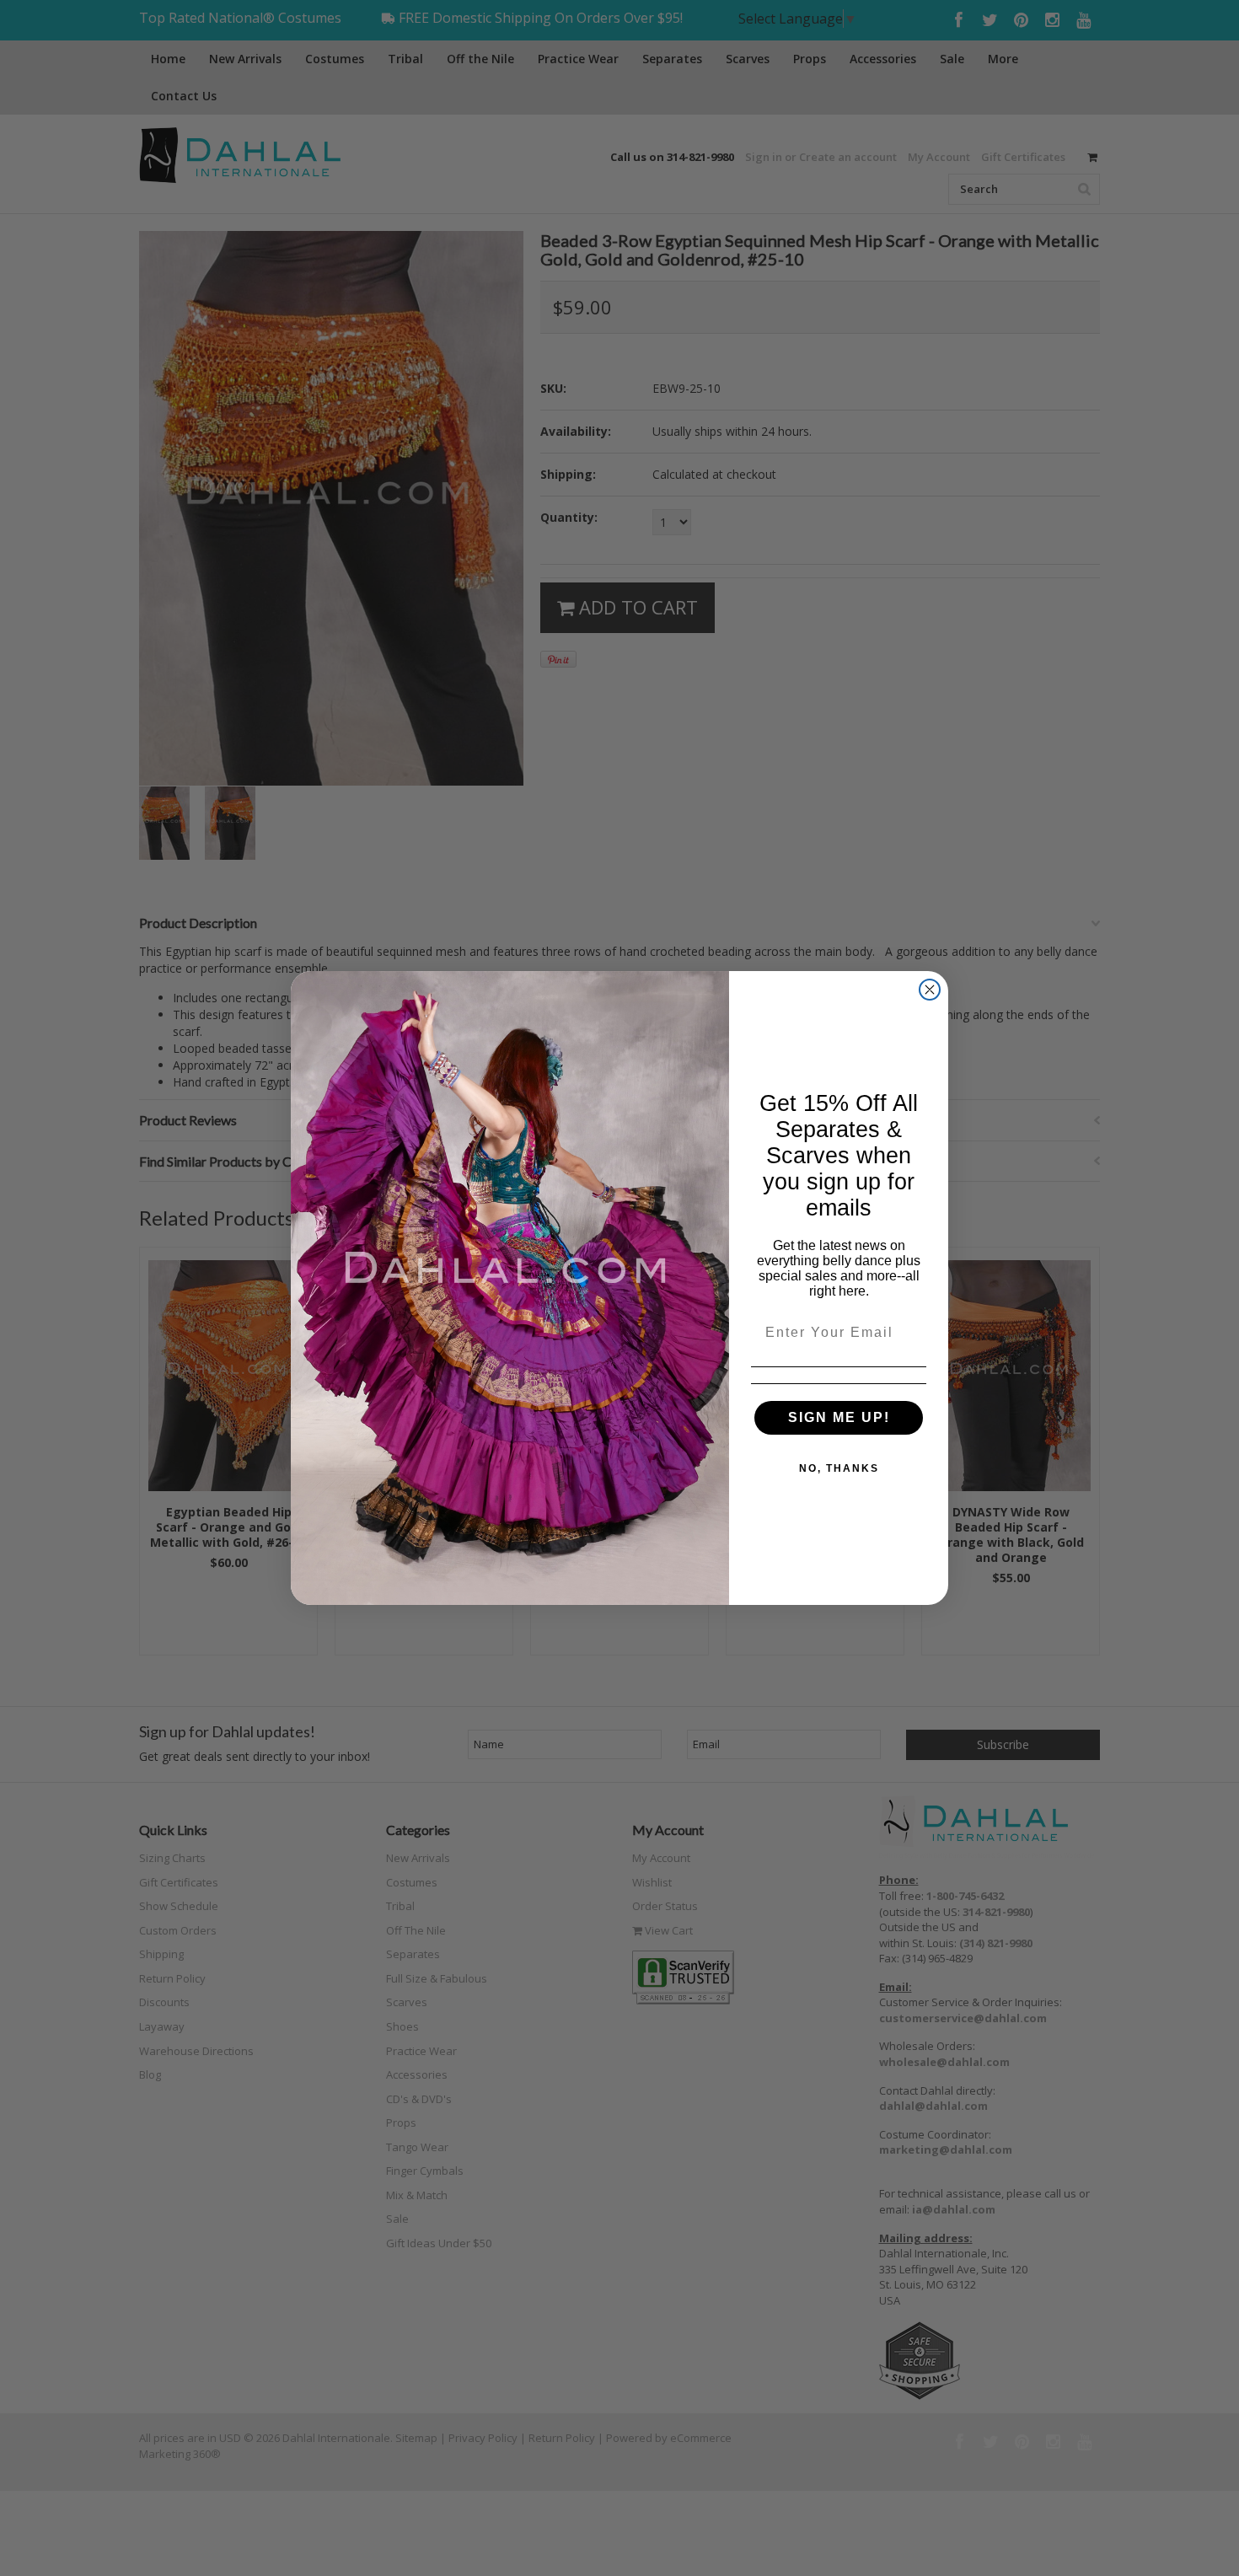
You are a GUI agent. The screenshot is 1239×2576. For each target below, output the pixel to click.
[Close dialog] (930, 990)
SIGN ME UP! (839, 1417)
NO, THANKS (839, 1468)
